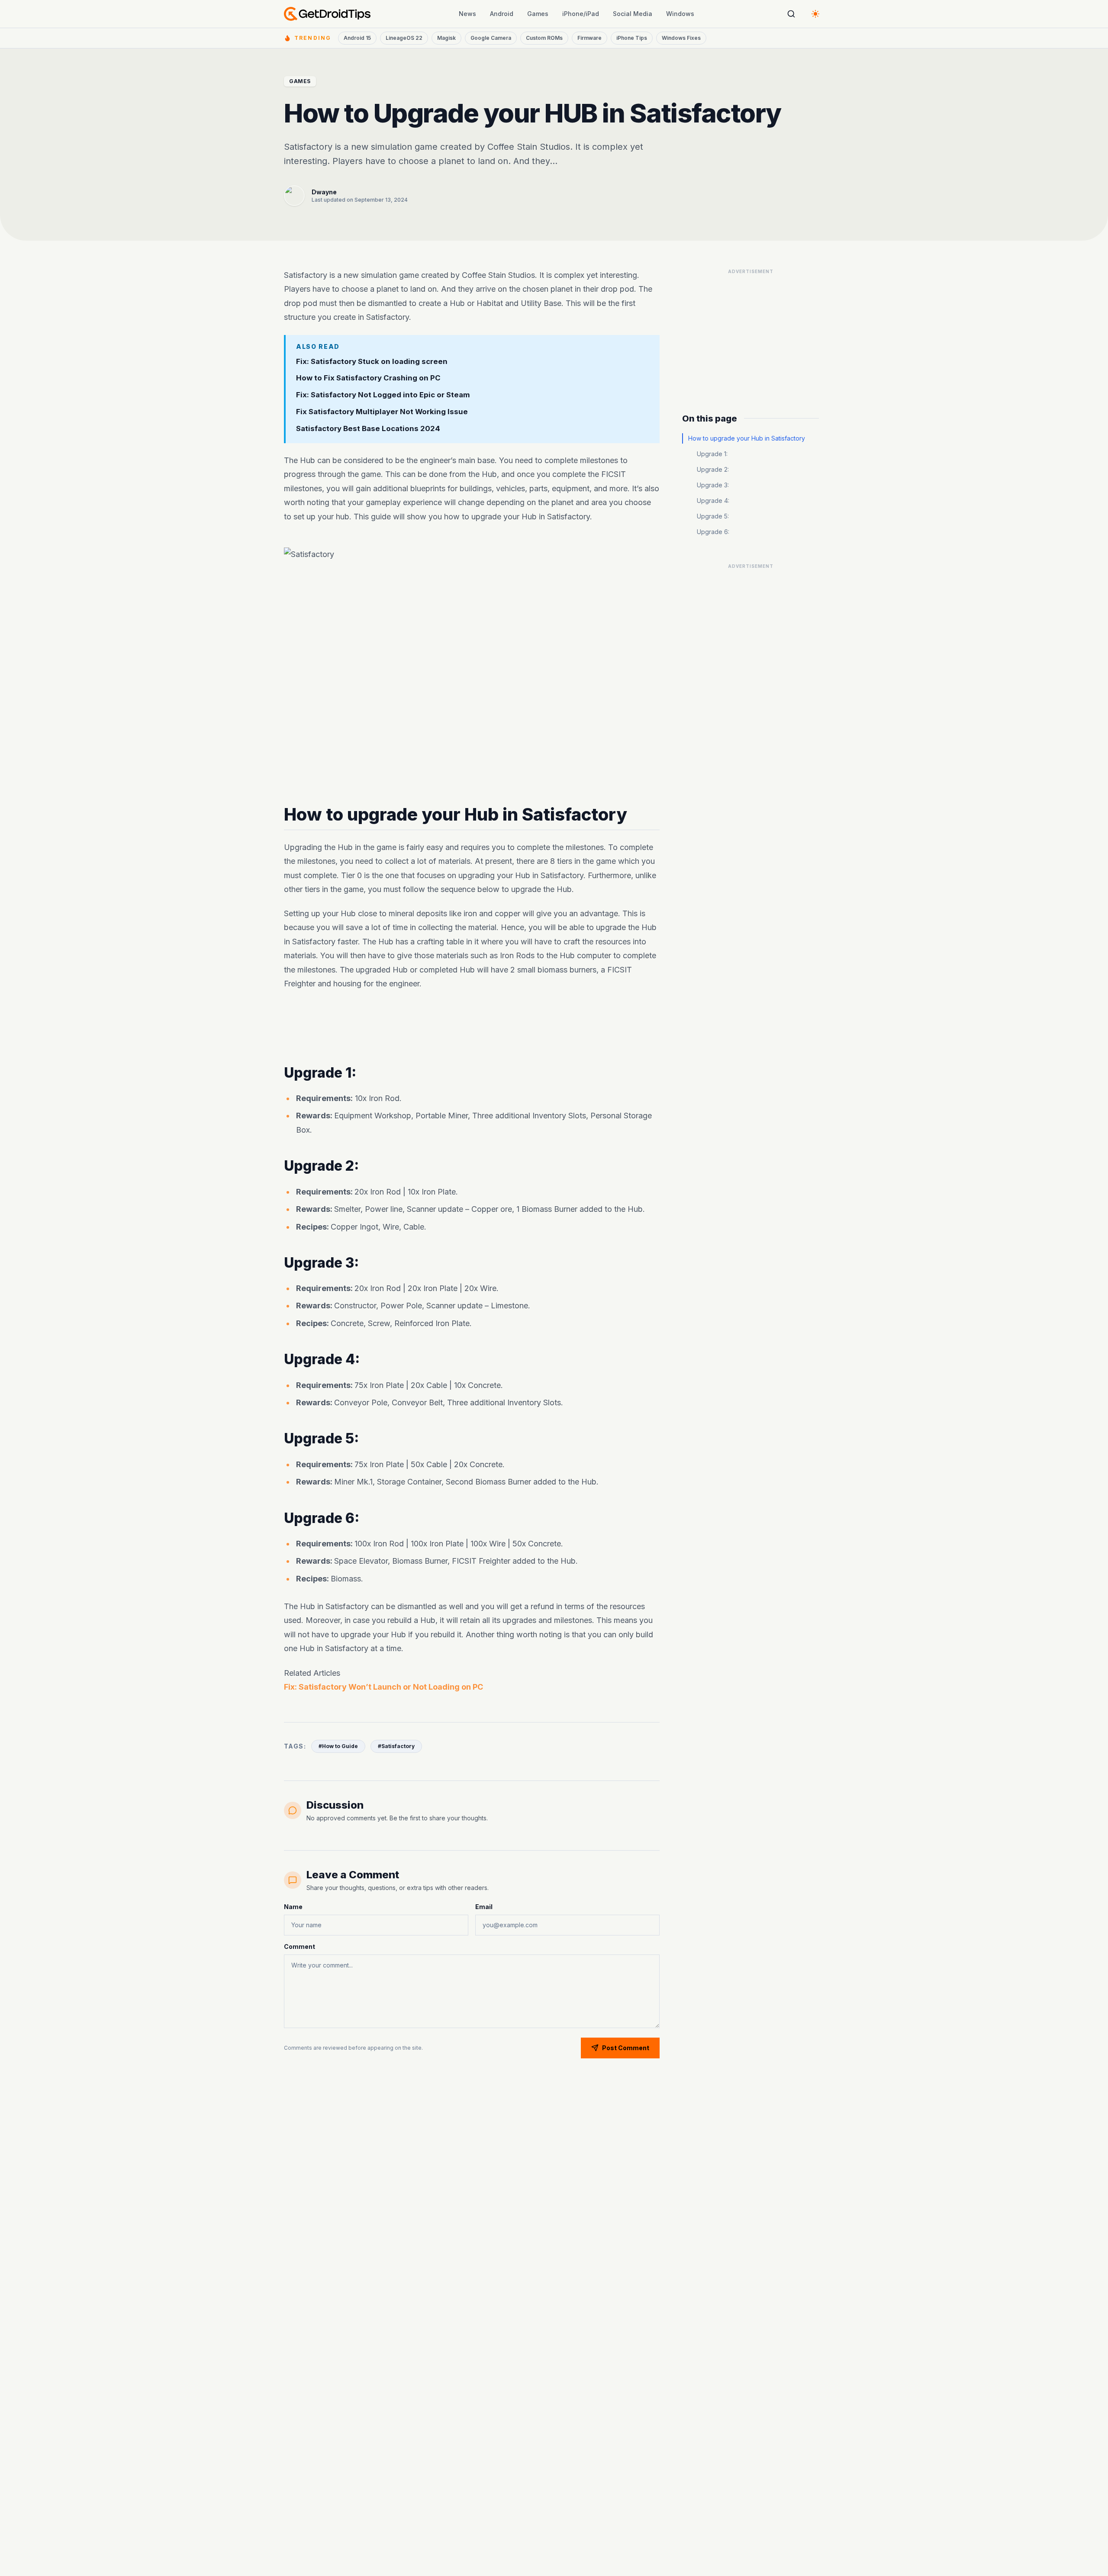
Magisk (446, 38)
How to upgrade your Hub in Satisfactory (747, 438)
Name (293, 1907)
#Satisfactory (396, 1746)
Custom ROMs (544, 38)
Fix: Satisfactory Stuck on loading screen (372, 361)
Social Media (633, 14)
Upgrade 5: (713, 516)
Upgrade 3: (713, 485)
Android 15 (357, 38)
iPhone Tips (632, 38)
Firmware (589, 38)
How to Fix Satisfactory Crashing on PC (368, 378)
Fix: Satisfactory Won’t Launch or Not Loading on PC (383, 1687)
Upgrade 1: (712, 454)
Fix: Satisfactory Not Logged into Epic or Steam (383, 395)
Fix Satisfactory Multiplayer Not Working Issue (382, 412)
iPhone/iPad (581, 14)
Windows (680, 14)
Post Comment (626, 2048)
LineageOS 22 (404, 38)
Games (538, 14)
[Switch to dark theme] (815, 14)
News (467, 14)
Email (484, 1907)
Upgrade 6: (713, 532)
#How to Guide (338, 1746)
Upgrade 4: (713, 501)
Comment (300, 1946)
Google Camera (491, 38)
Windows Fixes (681, 38)
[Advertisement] (472, 1028)
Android (502, 14)
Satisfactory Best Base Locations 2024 (368, 428)
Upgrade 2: (713, 469)
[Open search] (791, 14)
